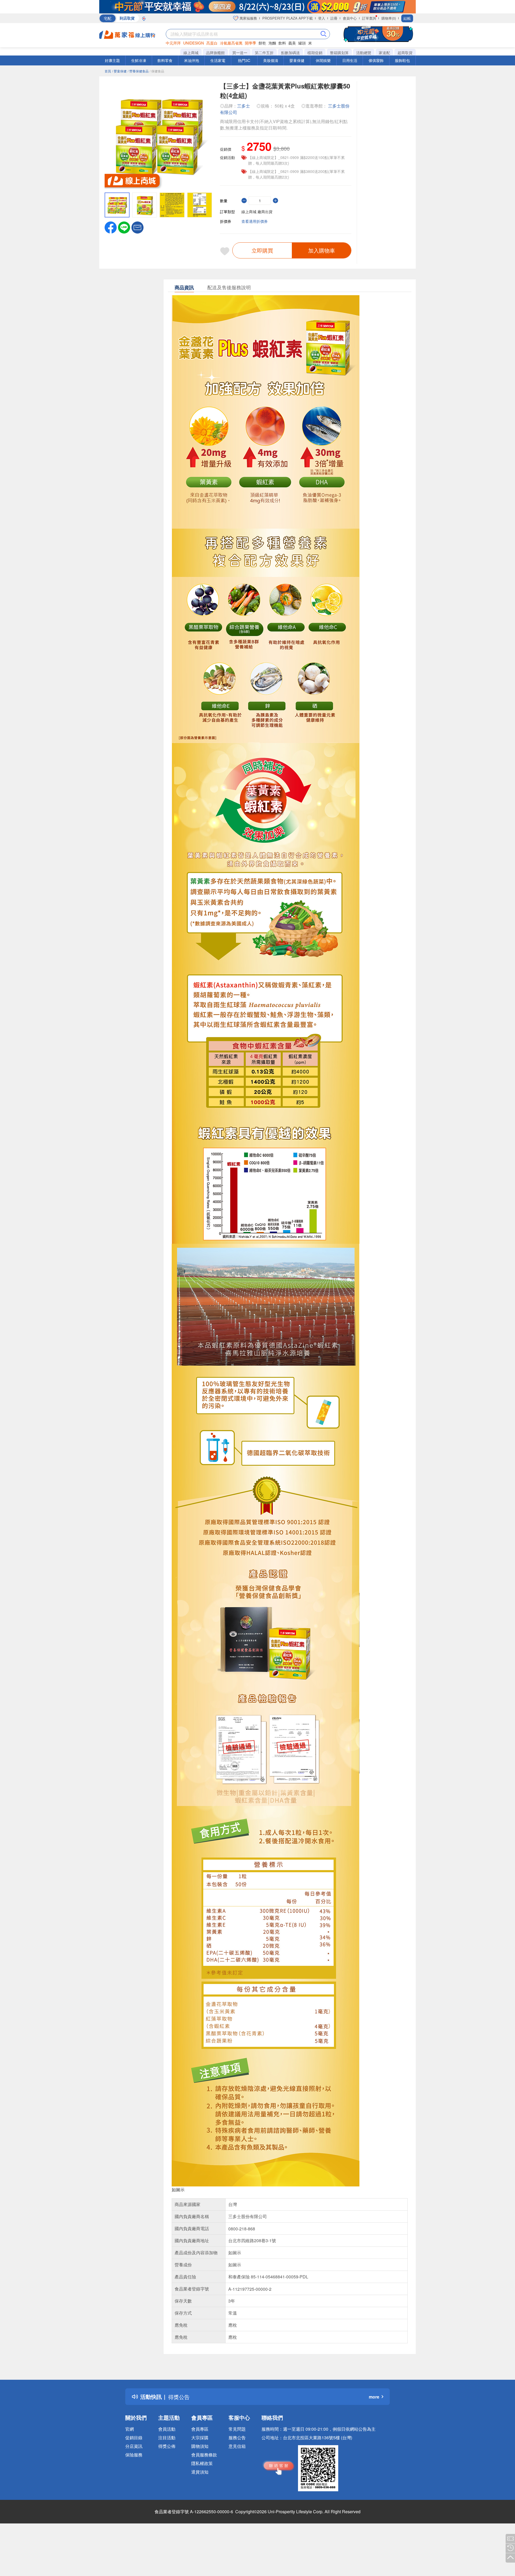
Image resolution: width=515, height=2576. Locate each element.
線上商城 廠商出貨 (257, 212)
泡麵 (272, 43)
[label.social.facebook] (111, 227)
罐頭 (302, 43)
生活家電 (218, 60)
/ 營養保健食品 (138, 71)
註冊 (334, 18)
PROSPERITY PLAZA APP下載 (288, 18)
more (374, 2397)
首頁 (108, 71)
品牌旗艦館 (215, 53)
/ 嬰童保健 (119, 71)
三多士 (244, 106)
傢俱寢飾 (376, 60)
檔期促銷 (315, 53)
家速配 (384, 53)
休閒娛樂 (323, 60)
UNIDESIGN (194, 43)
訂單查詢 (369, 18)
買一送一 (240, 53)
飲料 (282, 43)
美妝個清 (271, 60)
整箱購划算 (339, 53)
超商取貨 (405, 53)
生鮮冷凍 (139, 60)
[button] (137, 227)
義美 (292, 43)
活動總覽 (364, 53)
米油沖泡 (192, 60)
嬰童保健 (297, 60)
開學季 (251, 43)
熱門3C (244, 60)
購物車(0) (389, 18)
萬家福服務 (248, 18)
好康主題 (112, 60)
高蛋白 (212, 43)
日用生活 (350, 60)
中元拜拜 (173, 43)
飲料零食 (165, 60)
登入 (322, 18)
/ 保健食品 (157, 71)
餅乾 (262, 43)
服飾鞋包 (402, 60)
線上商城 (191, 53)
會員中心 (350, 18)
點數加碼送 (290, 53)
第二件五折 (264, 53)
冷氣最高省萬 (231, 43)
